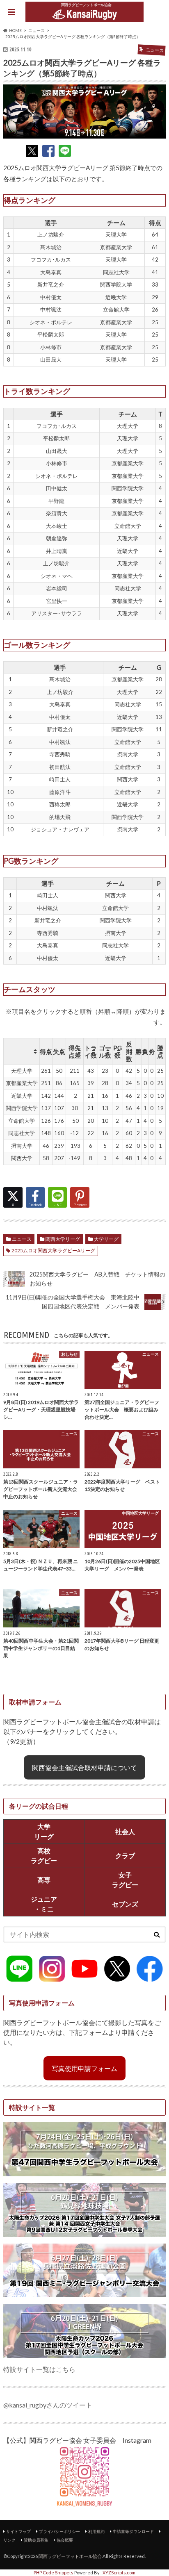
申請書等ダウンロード (133, 2531)
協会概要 (65, 2540)
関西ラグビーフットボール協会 (70, 2556)
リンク (9, 2540)
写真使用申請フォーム (84, 2068)
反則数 (129, 1051)
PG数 (118, 1051)
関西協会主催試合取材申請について (84, 1767)
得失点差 (75, 1051)
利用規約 (96, 2531)
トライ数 (91, 1051)
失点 (59, 1051)
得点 (46, 1051)
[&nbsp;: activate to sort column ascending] (22, 1051)
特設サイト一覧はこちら (39, 2369)
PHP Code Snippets (54, 2573)
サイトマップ (18, 2531)
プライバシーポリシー (59, 2531)
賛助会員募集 (36, 2540)
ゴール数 (105, 1051)
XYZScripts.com (119, 2573)
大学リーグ (106, 1239)
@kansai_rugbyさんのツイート (48, 2405)
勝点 (160, 1051)
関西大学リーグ (63, 1239)
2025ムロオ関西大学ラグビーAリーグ (53, 1250)
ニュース (22, 1239)
